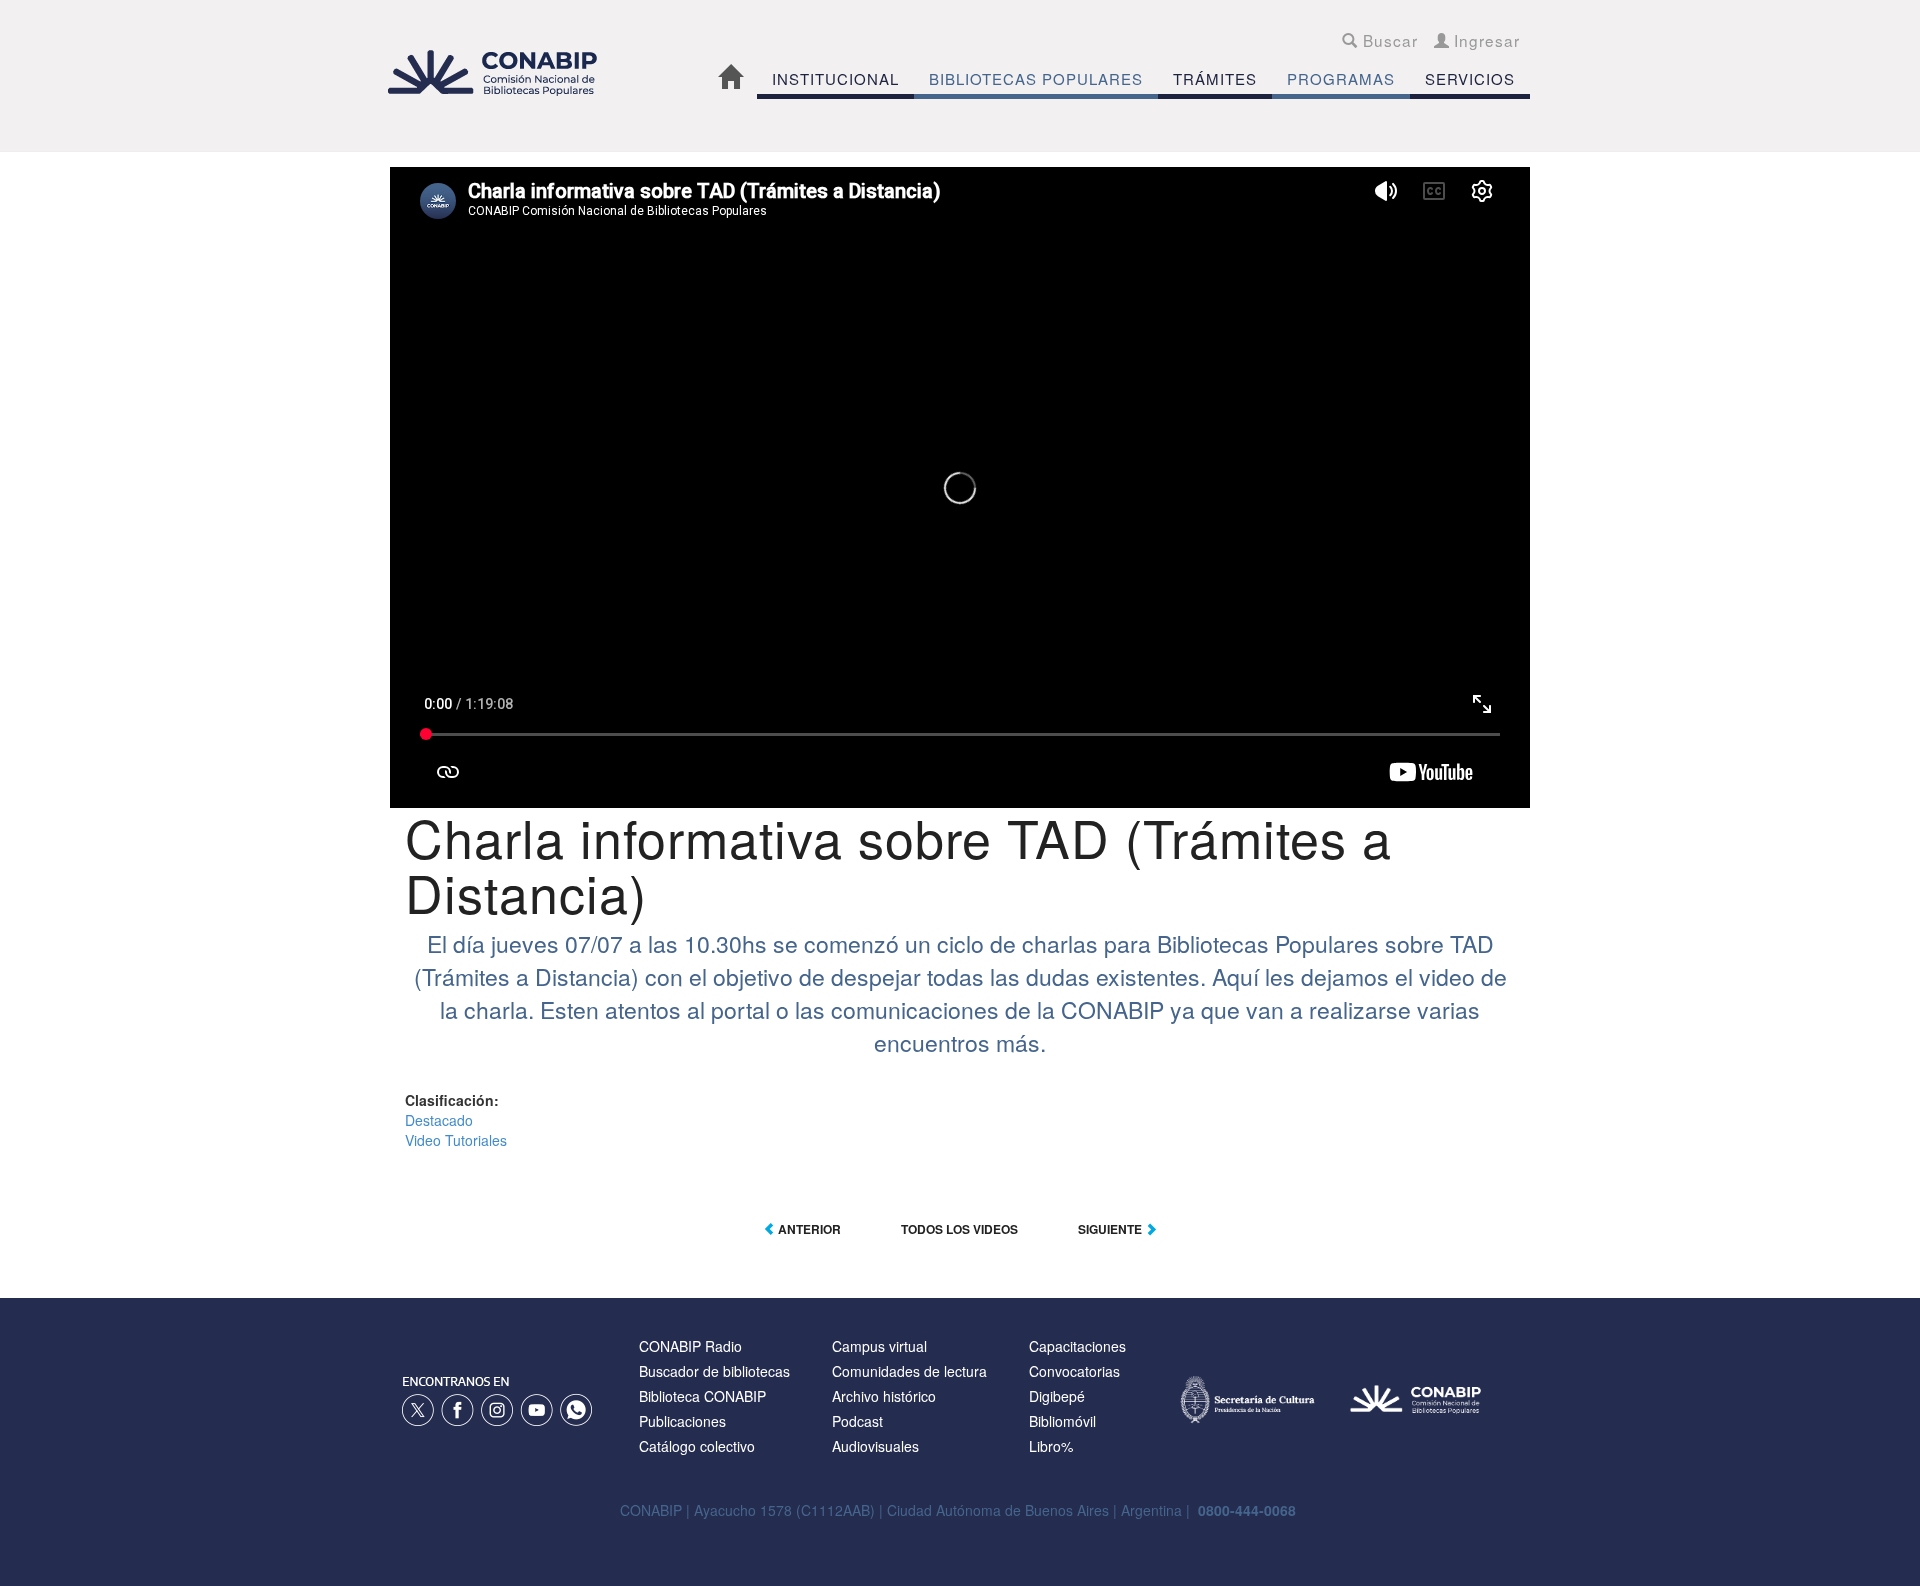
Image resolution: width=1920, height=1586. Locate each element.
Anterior (808, 1229)
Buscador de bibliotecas (714, 1371)
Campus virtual (879, 1346)
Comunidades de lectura (909, 1371)
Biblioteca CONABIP (702, 1396)
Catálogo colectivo (697, 1446)
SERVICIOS (1470, 78)
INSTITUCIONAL (835, 78)
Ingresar (1484, 40)
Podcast (857, 1421)
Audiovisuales (875, 1446)
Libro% (1051, 1446)
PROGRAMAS (1341, 78)
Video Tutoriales (456, 1140)
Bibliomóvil (1062, 1421)
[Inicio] (503, 72)
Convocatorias (1074, 1371)
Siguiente (1111, 1229)
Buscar (1387, 40)
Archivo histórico (884, 1396)
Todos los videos (959, 1229)
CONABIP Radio (690, 1346)
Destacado (439, 1120)
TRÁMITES (1215, 78)
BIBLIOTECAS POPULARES (1036, 78)
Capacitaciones (1077, 1346)
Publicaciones (682, 1421)
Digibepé (1057, 1396)
